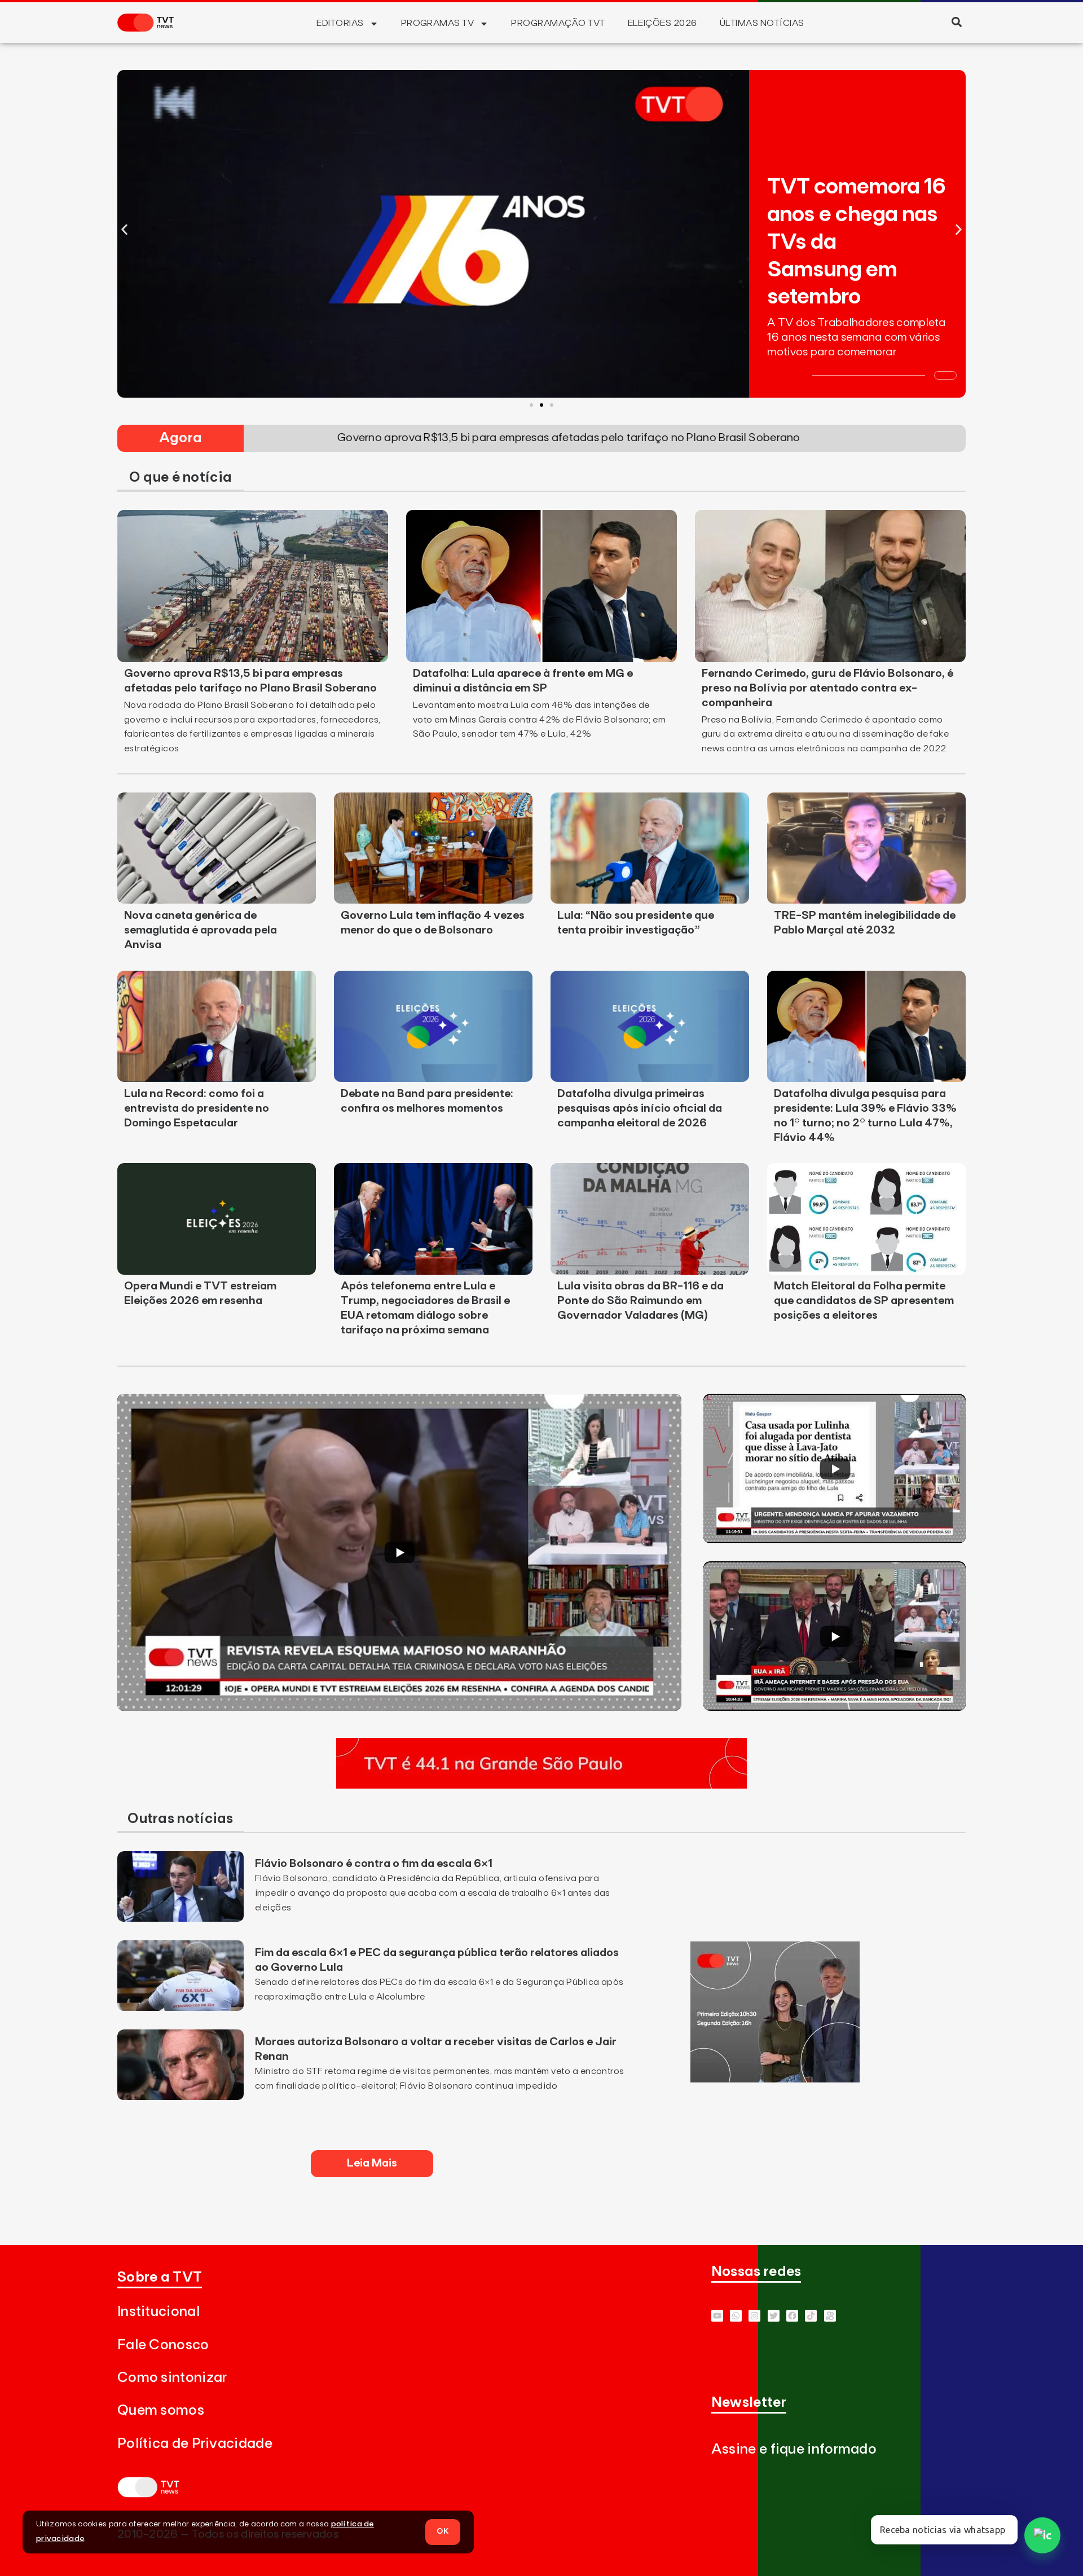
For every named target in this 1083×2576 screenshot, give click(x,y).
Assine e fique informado (794, 2449)
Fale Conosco (163, 2345)
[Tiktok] (811, 2316)
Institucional (159, 2312)
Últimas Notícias (762, 23)
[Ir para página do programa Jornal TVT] (775, 2079)
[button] (956, 22)
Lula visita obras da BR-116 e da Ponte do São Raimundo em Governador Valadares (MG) (640, 1301)
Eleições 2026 (662, 23)
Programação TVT (558, 23)
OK (443, 2531)
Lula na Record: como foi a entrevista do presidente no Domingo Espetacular (197, 1108)
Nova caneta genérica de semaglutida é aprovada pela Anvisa (201, 930)
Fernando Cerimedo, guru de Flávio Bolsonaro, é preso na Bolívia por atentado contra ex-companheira (827, 688)
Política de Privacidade (195, 2444)
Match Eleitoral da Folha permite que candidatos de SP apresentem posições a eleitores (864, 1301)
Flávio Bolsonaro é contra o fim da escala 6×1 (374, 1864)
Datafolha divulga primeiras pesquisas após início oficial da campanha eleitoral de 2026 (640, 1108)
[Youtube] (717, 2316)
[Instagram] (754, 2316)
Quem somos (161, 2410)
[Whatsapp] (736, 2316)
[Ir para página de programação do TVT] (541, 1785)
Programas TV (438, 23)
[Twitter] (774, 2316)
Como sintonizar (172, 2378)
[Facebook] (792, 2316)
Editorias (340, 23)
